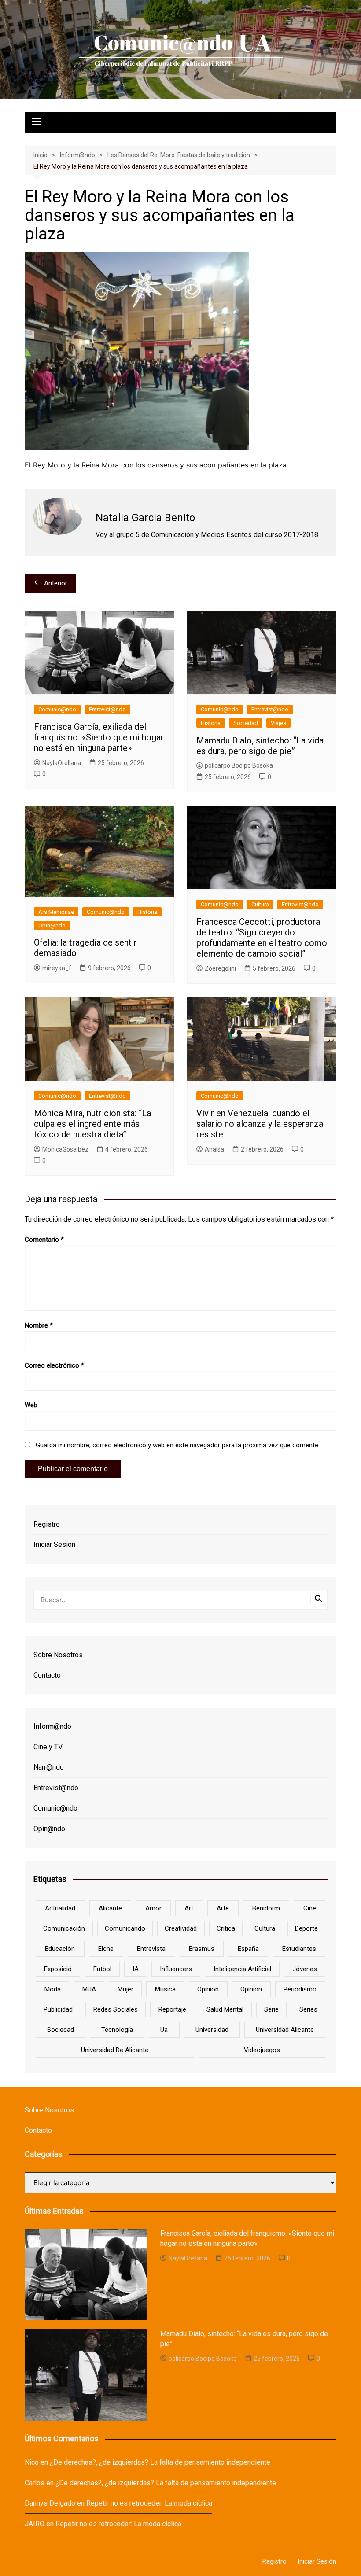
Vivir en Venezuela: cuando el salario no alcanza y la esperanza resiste (260, 1124)
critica (226, 1928)
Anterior (56, 583)
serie (271, 2009)
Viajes (278, 723)
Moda (53, 1989)
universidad (212, 2030)
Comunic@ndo (57, 709)
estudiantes (299, 1949)
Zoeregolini (220, 968)
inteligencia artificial (242, 1969)
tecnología (117, 2030)
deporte (306, 1928)
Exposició (58, 1969)
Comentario (44, 1240)
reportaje (172, 2009)
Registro (47, 1524)
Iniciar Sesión (54, 1544)
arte (223, 1908)
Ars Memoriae (56, 912)
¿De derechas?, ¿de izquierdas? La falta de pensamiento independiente (160, 2462)
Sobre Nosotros (58, 1655)
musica (165, 1989)
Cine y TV (48, 1747)
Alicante (110, 1908)
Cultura (260, 904)
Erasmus (202, 1949)
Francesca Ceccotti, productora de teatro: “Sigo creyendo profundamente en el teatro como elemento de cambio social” (262, 938)
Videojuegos (262, 2050)
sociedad (61, 2030)
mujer (125, 1989)
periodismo (300, 1989)
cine (310, 1908)
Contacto (47, 1675)
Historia (211, 723)
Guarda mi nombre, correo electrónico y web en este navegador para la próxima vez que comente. (178, 1445)
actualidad (60, 1908)
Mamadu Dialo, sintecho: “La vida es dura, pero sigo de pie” (260, 746)
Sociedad (246, 723)
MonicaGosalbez (65, 1149)
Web (31, 1405)
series (308, 2009)
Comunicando (125, 1928)
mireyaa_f (57, 968)
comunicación (64, 1928)
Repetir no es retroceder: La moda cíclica (149, 2503)
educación (60, 1949)
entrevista (151, 1949)
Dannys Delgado (50, 2503)
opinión (251, 1989)
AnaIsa (214, 1149)
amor (153, 1908)
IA (136, 1969)
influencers (176, 1969)
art (189, 1908)
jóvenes (305, 1969)
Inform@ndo (52, 1726)
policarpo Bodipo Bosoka (239, 765)
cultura (265, 1928)
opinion (208, 1989)
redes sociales (116, 2009)
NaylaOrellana (62, 763)
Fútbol (102, 1969)
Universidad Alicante (285, 2030)
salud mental (225, 2009)
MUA (89, 1989)
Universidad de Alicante (115, 2050)
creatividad (181, 1928)
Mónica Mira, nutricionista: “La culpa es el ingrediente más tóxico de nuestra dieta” (92, 1124)
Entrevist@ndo (107, 709)
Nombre (39, 1325)
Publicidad (58, 2009)
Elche (106, 1949)
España (248, 1949)
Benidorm (266, 1908)
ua (164, 2030)
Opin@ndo (52, 926)
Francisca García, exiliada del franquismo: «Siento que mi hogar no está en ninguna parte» (99, 737)
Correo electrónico (54, 1365)
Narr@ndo (49, 1767)
